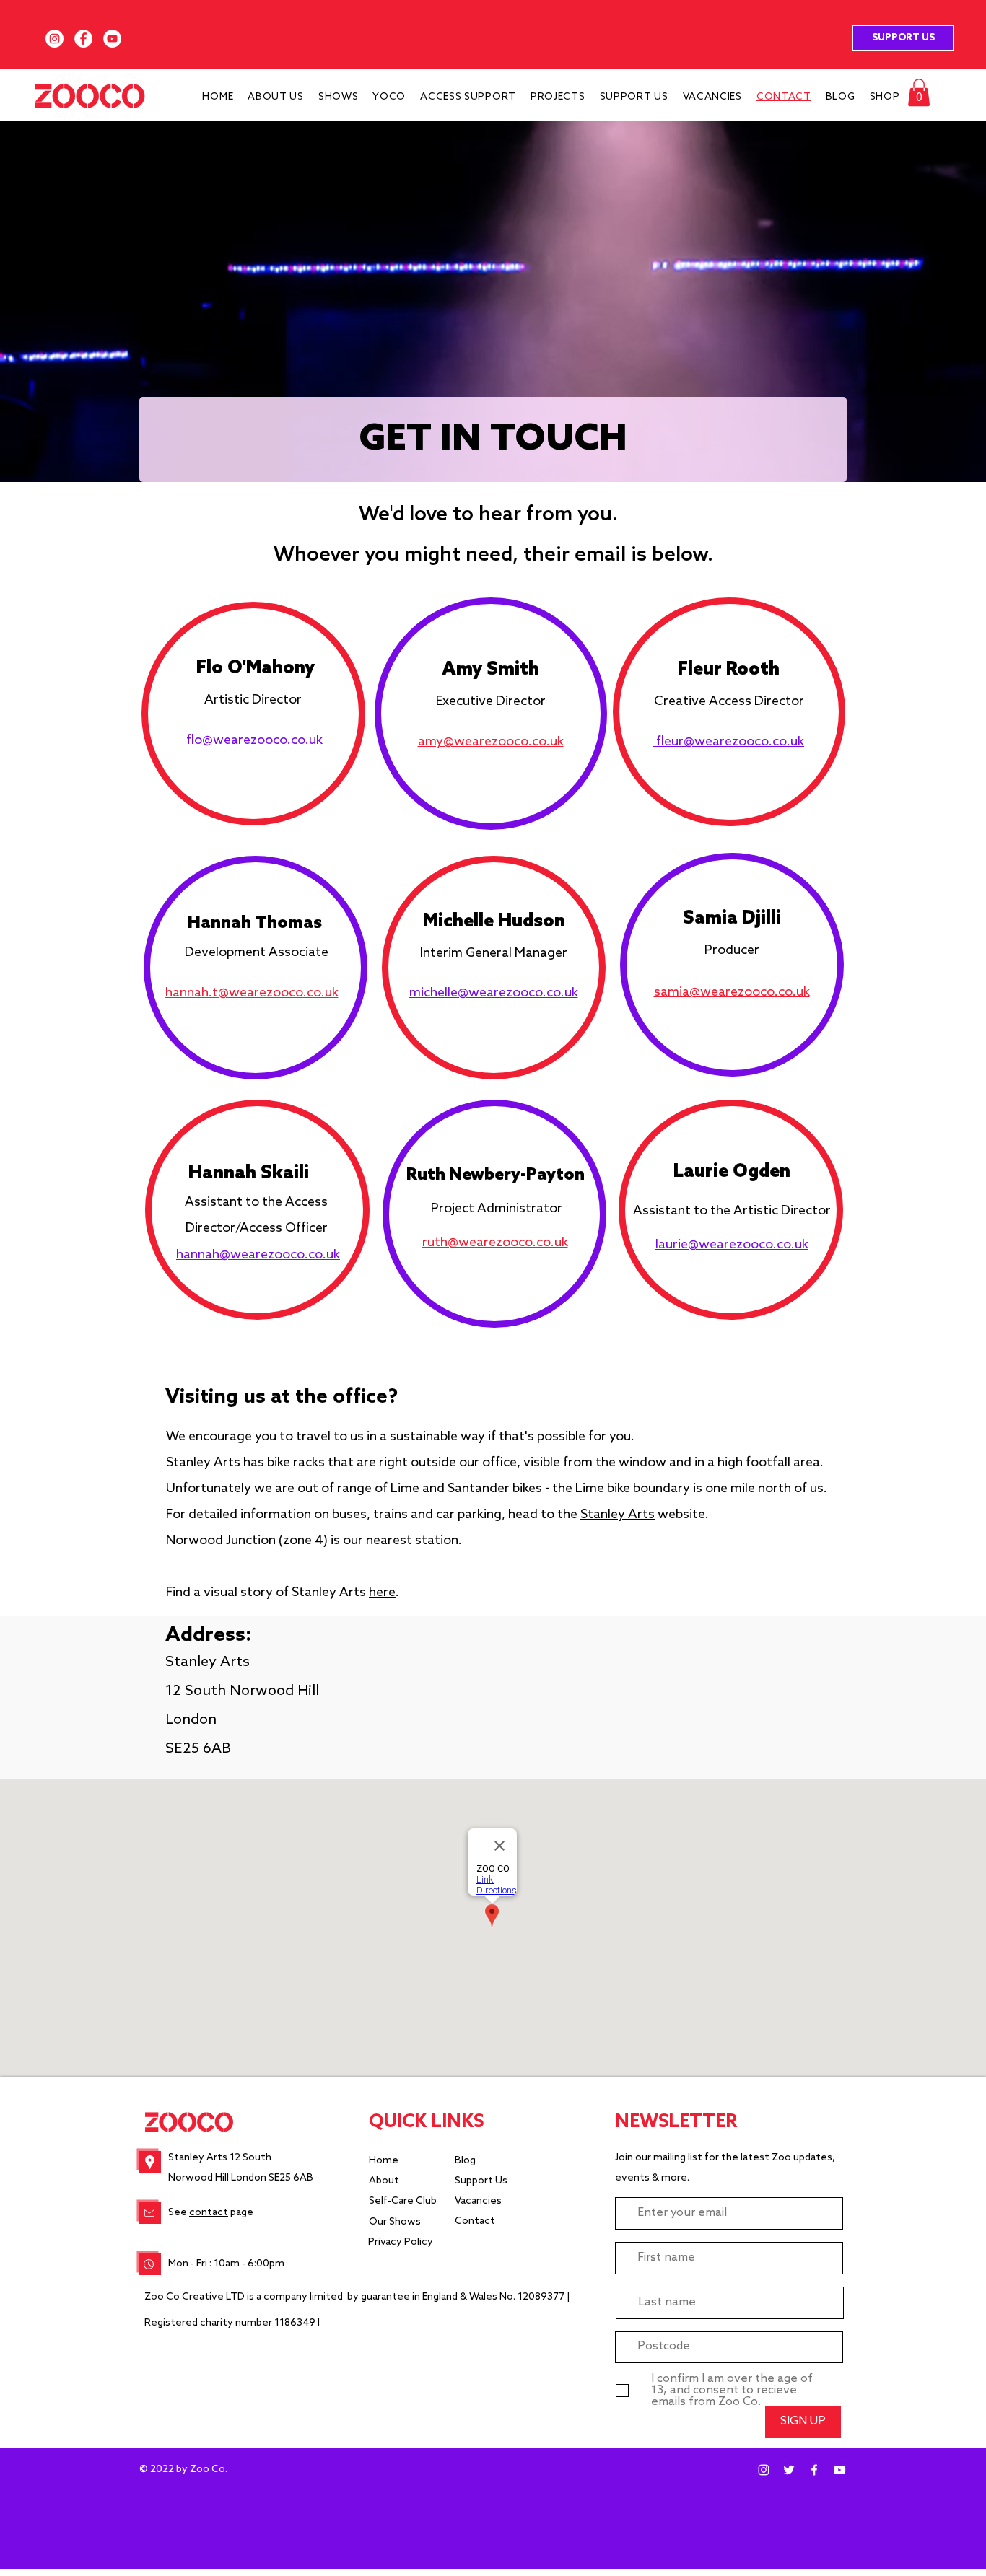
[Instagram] (54, 39)
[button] (919, 92)
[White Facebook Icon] (814, 2470)
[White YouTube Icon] (839, 2470)
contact (209, 2213)
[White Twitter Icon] (789, 2470)
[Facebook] (83, 39)
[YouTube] (112, 39)
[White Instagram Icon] (764, 2470)
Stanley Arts (618, 1515)
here (382, 1593)
